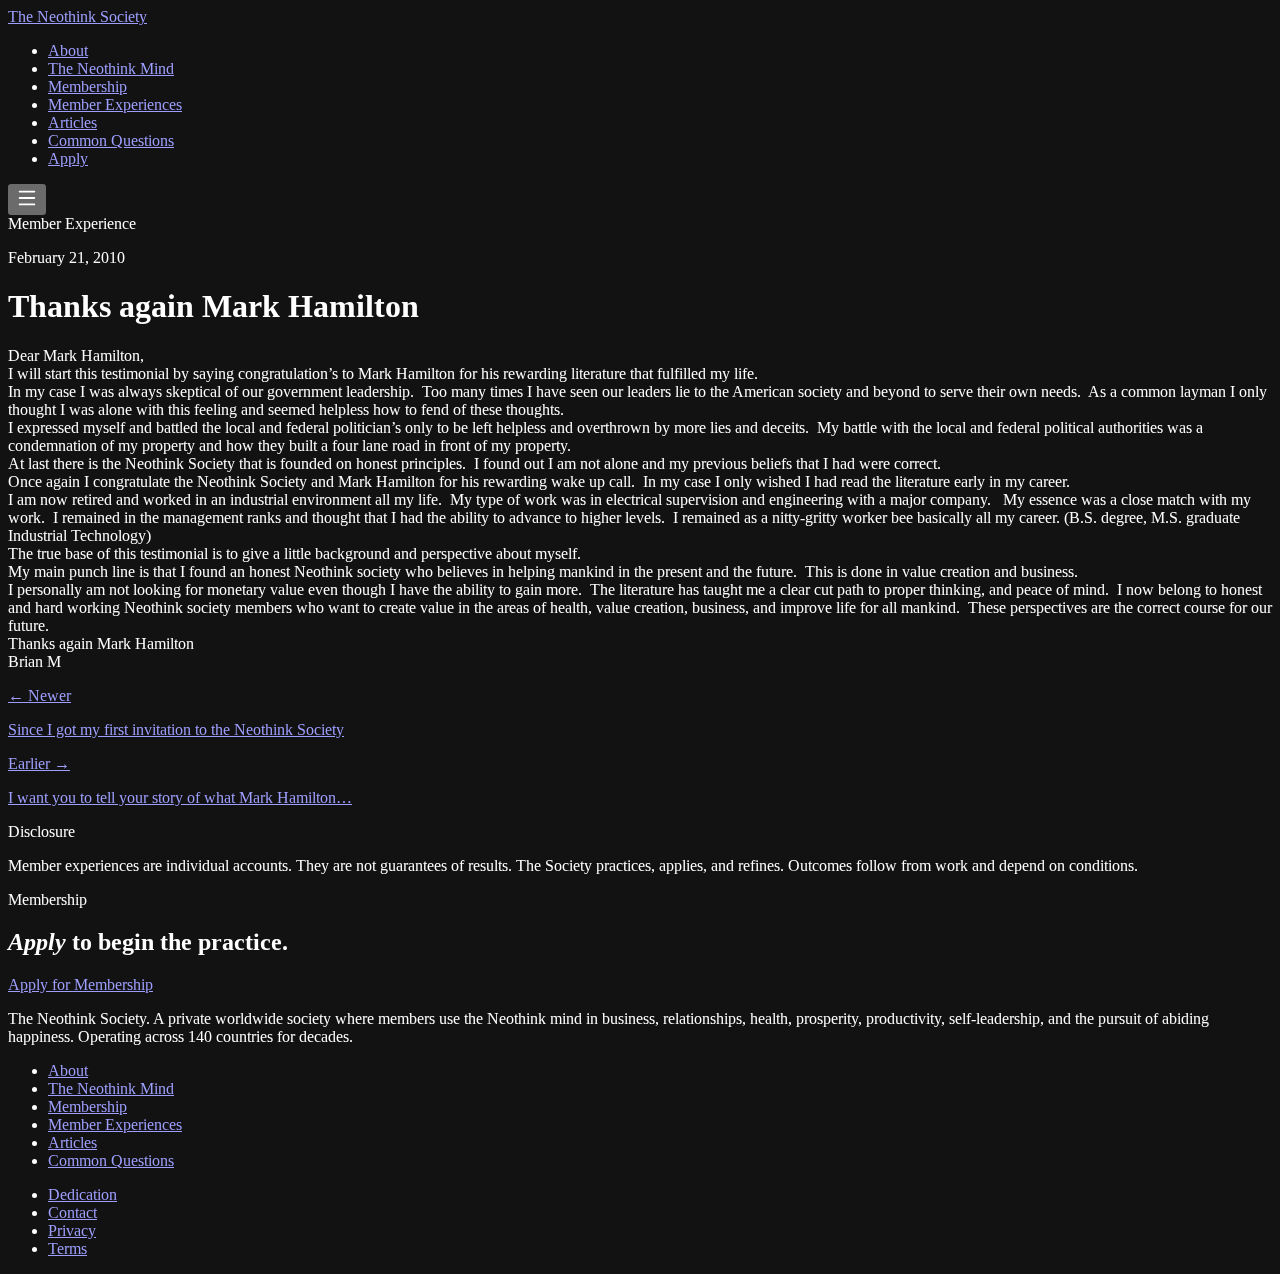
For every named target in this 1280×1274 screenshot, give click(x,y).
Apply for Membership (80, 984)
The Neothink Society (77, 16)
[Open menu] (27, 199)
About (68, 50)
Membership (87, 86)
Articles (72, 122)
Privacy (72, 1230)
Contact (72, 1212)
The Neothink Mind (111, 68)
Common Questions (111, 140)
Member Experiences (115, 104)
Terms (67, 1248)
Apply (68, 158)
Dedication (82, 1194)
